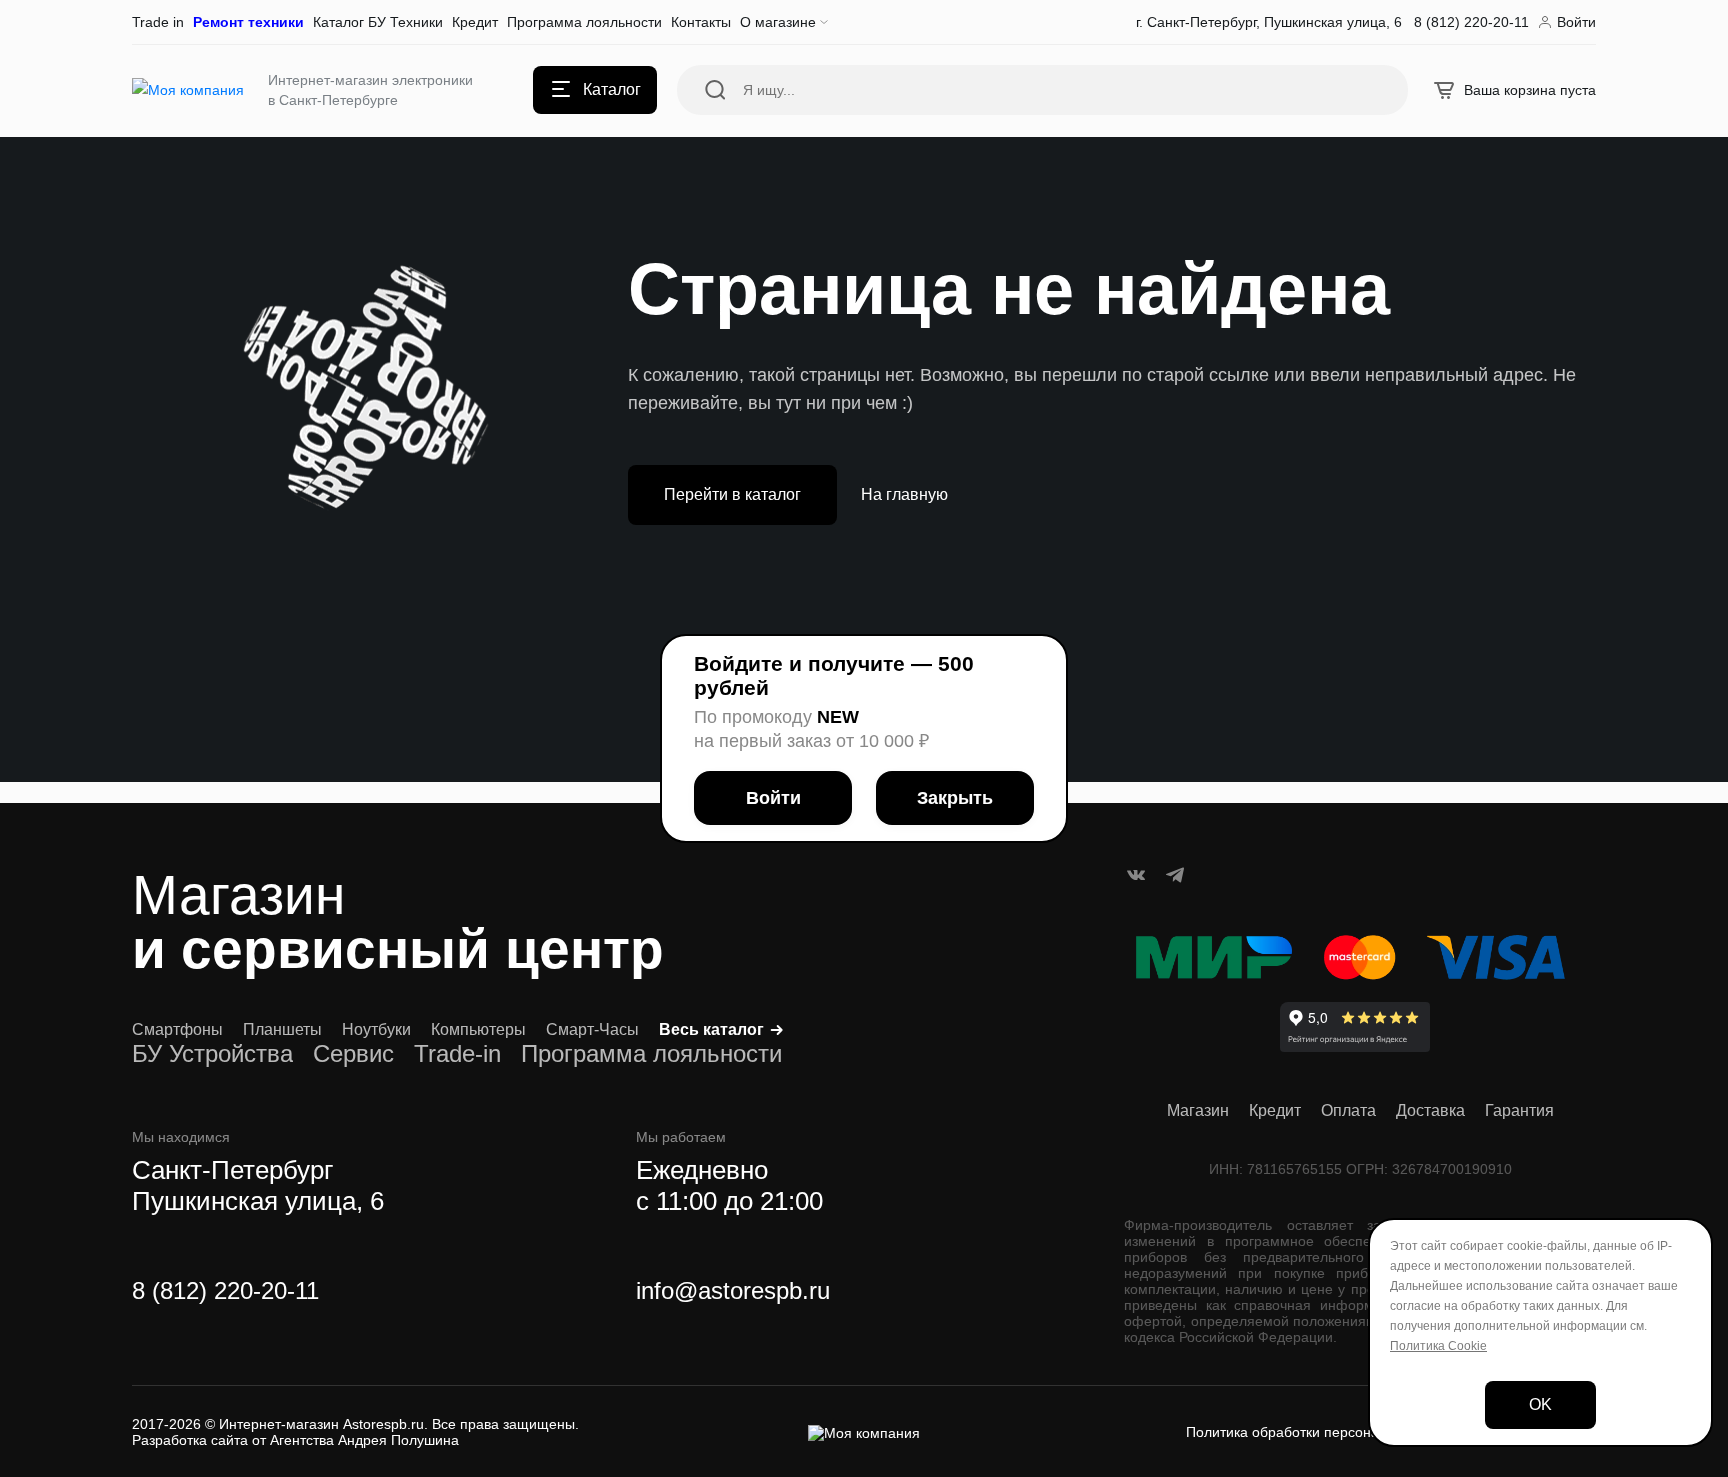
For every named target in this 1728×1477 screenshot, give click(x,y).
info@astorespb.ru (733, 1290)
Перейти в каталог (732, 494)
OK (1540, 1404)
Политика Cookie (1438, 1346)
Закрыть (955, 798)
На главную (904, 494)
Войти (773, 798)
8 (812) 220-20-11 (225, 1290)
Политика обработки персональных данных (1329, 1432)
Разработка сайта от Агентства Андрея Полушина (295, 1440)
